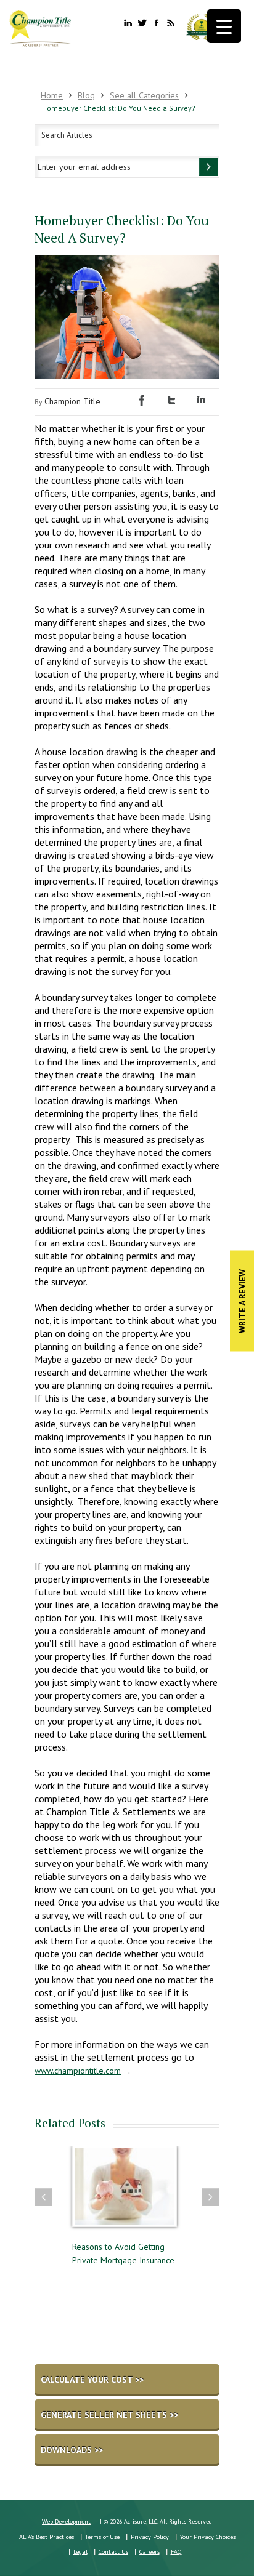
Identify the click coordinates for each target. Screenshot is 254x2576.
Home (52, 95)
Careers (150, 2552)
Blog (86, 95)
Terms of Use (102, 2537)
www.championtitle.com (78, 2071)
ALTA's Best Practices (47, 2537)
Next (211, 2197)
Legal (80, 2552)
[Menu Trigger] (224, 26)
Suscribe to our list (208, 167)
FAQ (176, 2552)
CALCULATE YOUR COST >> (92, 2380)
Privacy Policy (150, 2537)
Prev (43, 2197)
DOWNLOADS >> (72, 2450)
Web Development (66, 2522)
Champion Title (72, 401)
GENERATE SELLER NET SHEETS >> (109, 2415)
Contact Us (113, 2552)
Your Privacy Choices (208, 2537)
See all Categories (144, 95)
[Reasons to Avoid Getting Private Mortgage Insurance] (125, 2192)
